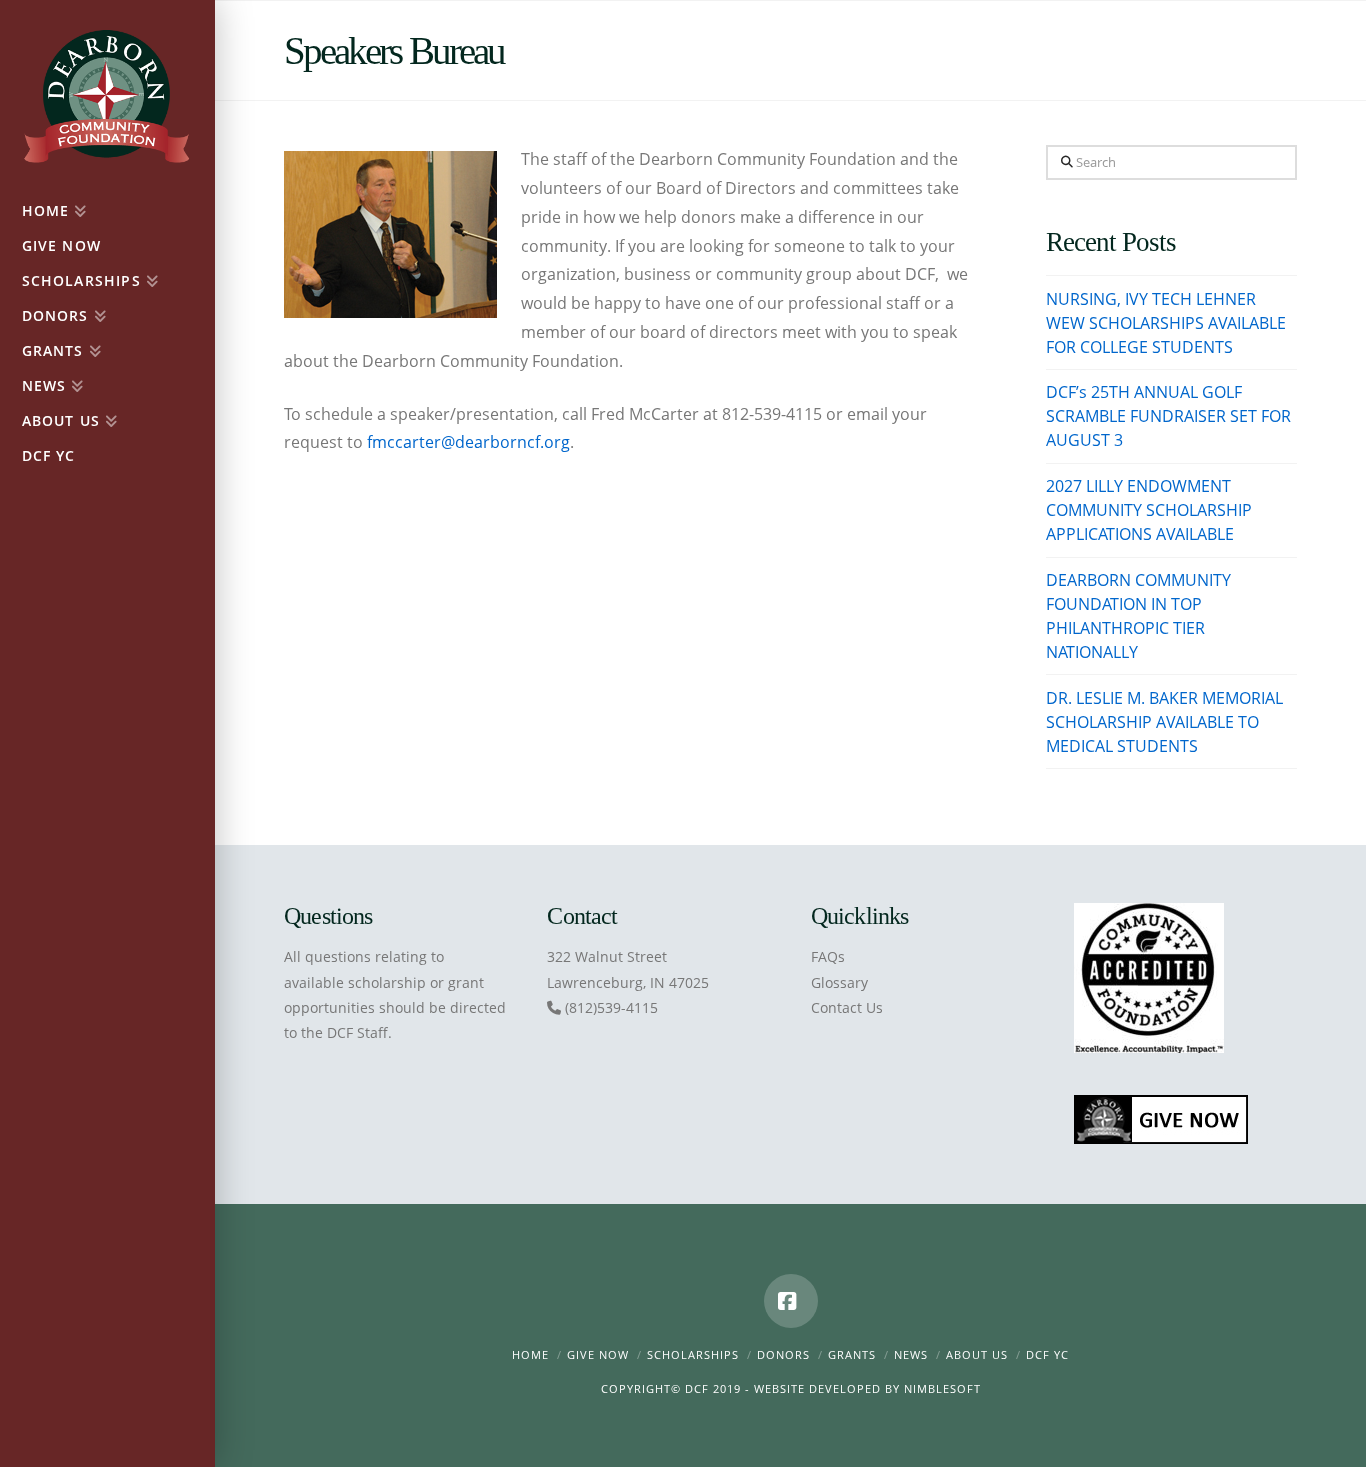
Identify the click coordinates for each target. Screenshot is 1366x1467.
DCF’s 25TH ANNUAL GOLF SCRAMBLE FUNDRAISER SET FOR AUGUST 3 (1168, 416)
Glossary (839, 982)
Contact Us (847, 1007)
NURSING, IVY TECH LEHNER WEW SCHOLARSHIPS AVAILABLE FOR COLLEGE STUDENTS (1166, 323)
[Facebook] (791, 1301)
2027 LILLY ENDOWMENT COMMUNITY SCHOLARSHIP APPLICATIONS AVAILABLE (1149, 510)
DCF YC (1047, 1354)
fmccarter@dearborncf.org (468, 442)
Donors (783, 1354)
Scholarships (693, 1354)
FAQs (828, 956)
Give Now (598, 1354)
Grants (852, 1354)
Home (530, 1354)
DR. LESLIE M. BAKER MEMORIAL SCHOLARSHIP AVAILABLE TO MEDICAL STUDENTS (1164, 722)
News (911, 1354)
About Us (977, 1354)
